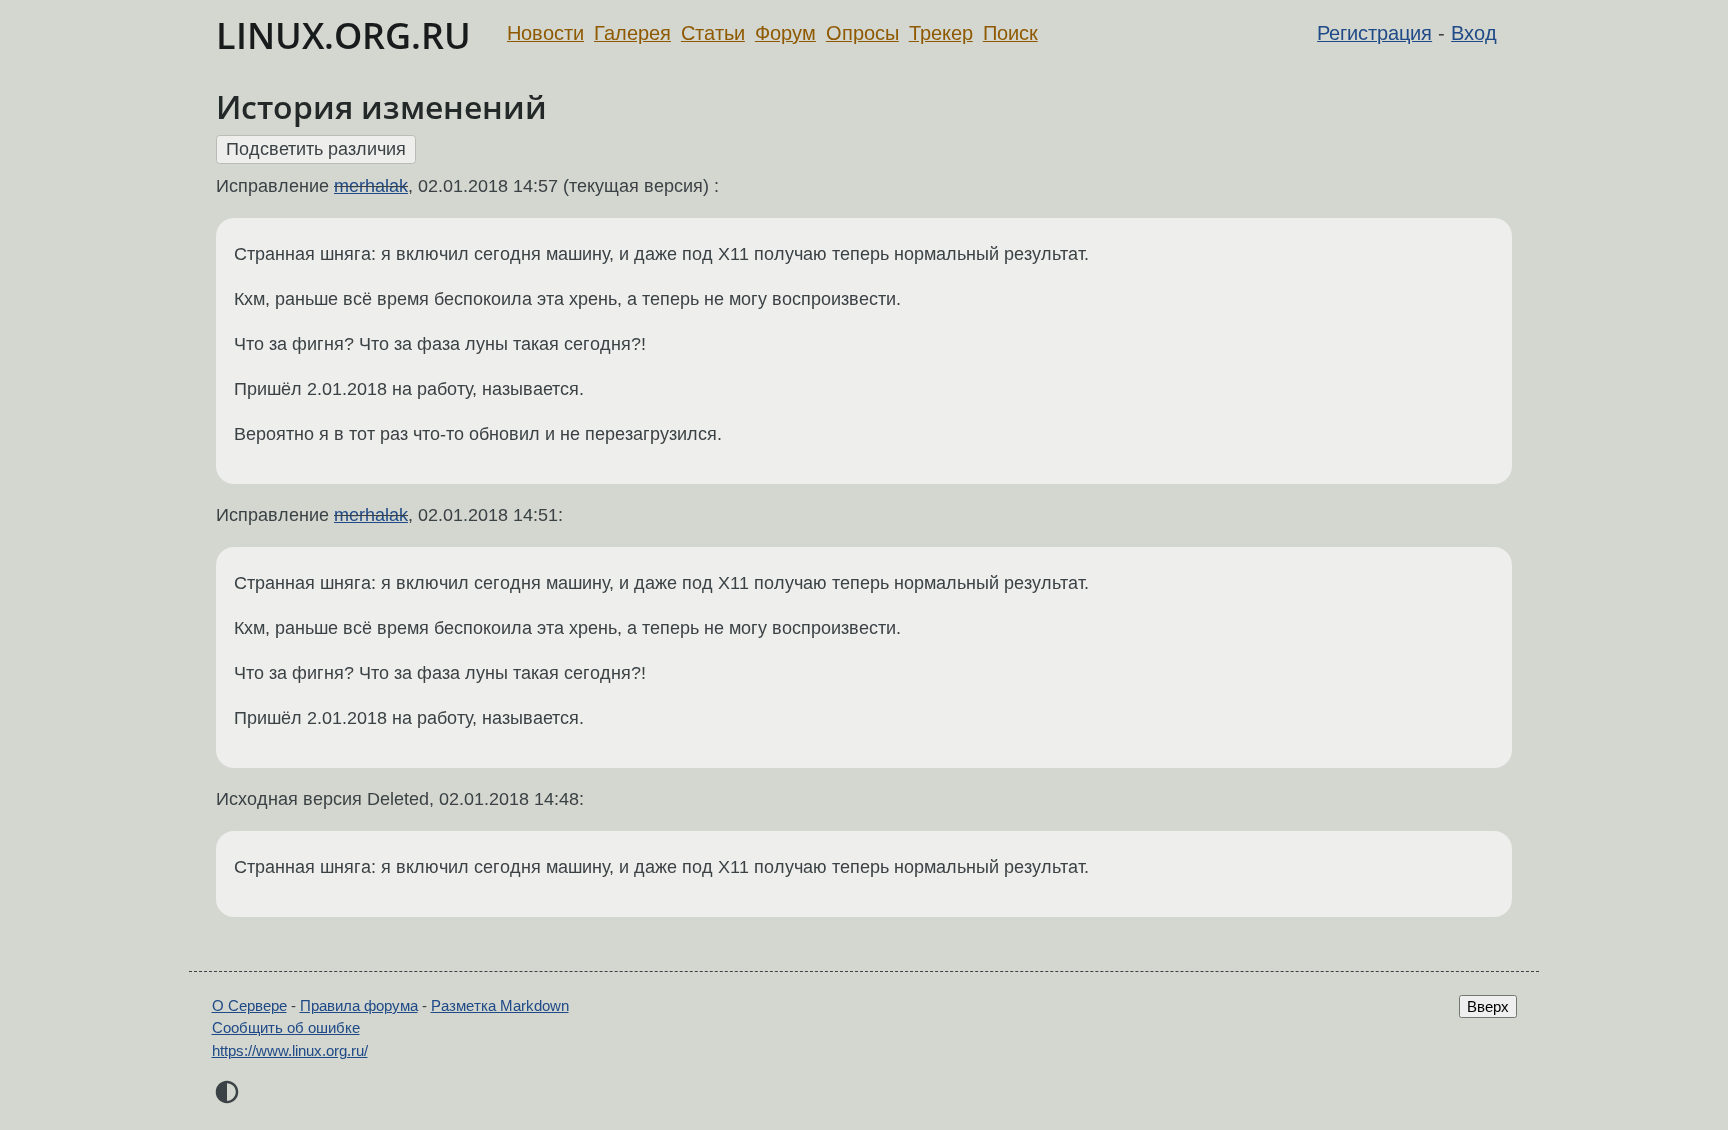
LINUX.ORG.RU (343, 35)
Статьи (713, 33)
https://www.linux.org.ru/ (290, 1050)
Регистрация (1374, 33)
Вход (1474, 33)
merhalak (371, 186)
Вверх (1488, 1006)
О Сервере (249, 1005)
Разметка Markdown (500, 1005)
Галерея (632, 33)
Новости (545, 33)
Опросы (862, 33)
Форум (785, 33)
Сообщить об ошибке (286, 1027)
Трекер (941, 33)
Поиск (1010, 33)
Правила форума (359, 1005)
